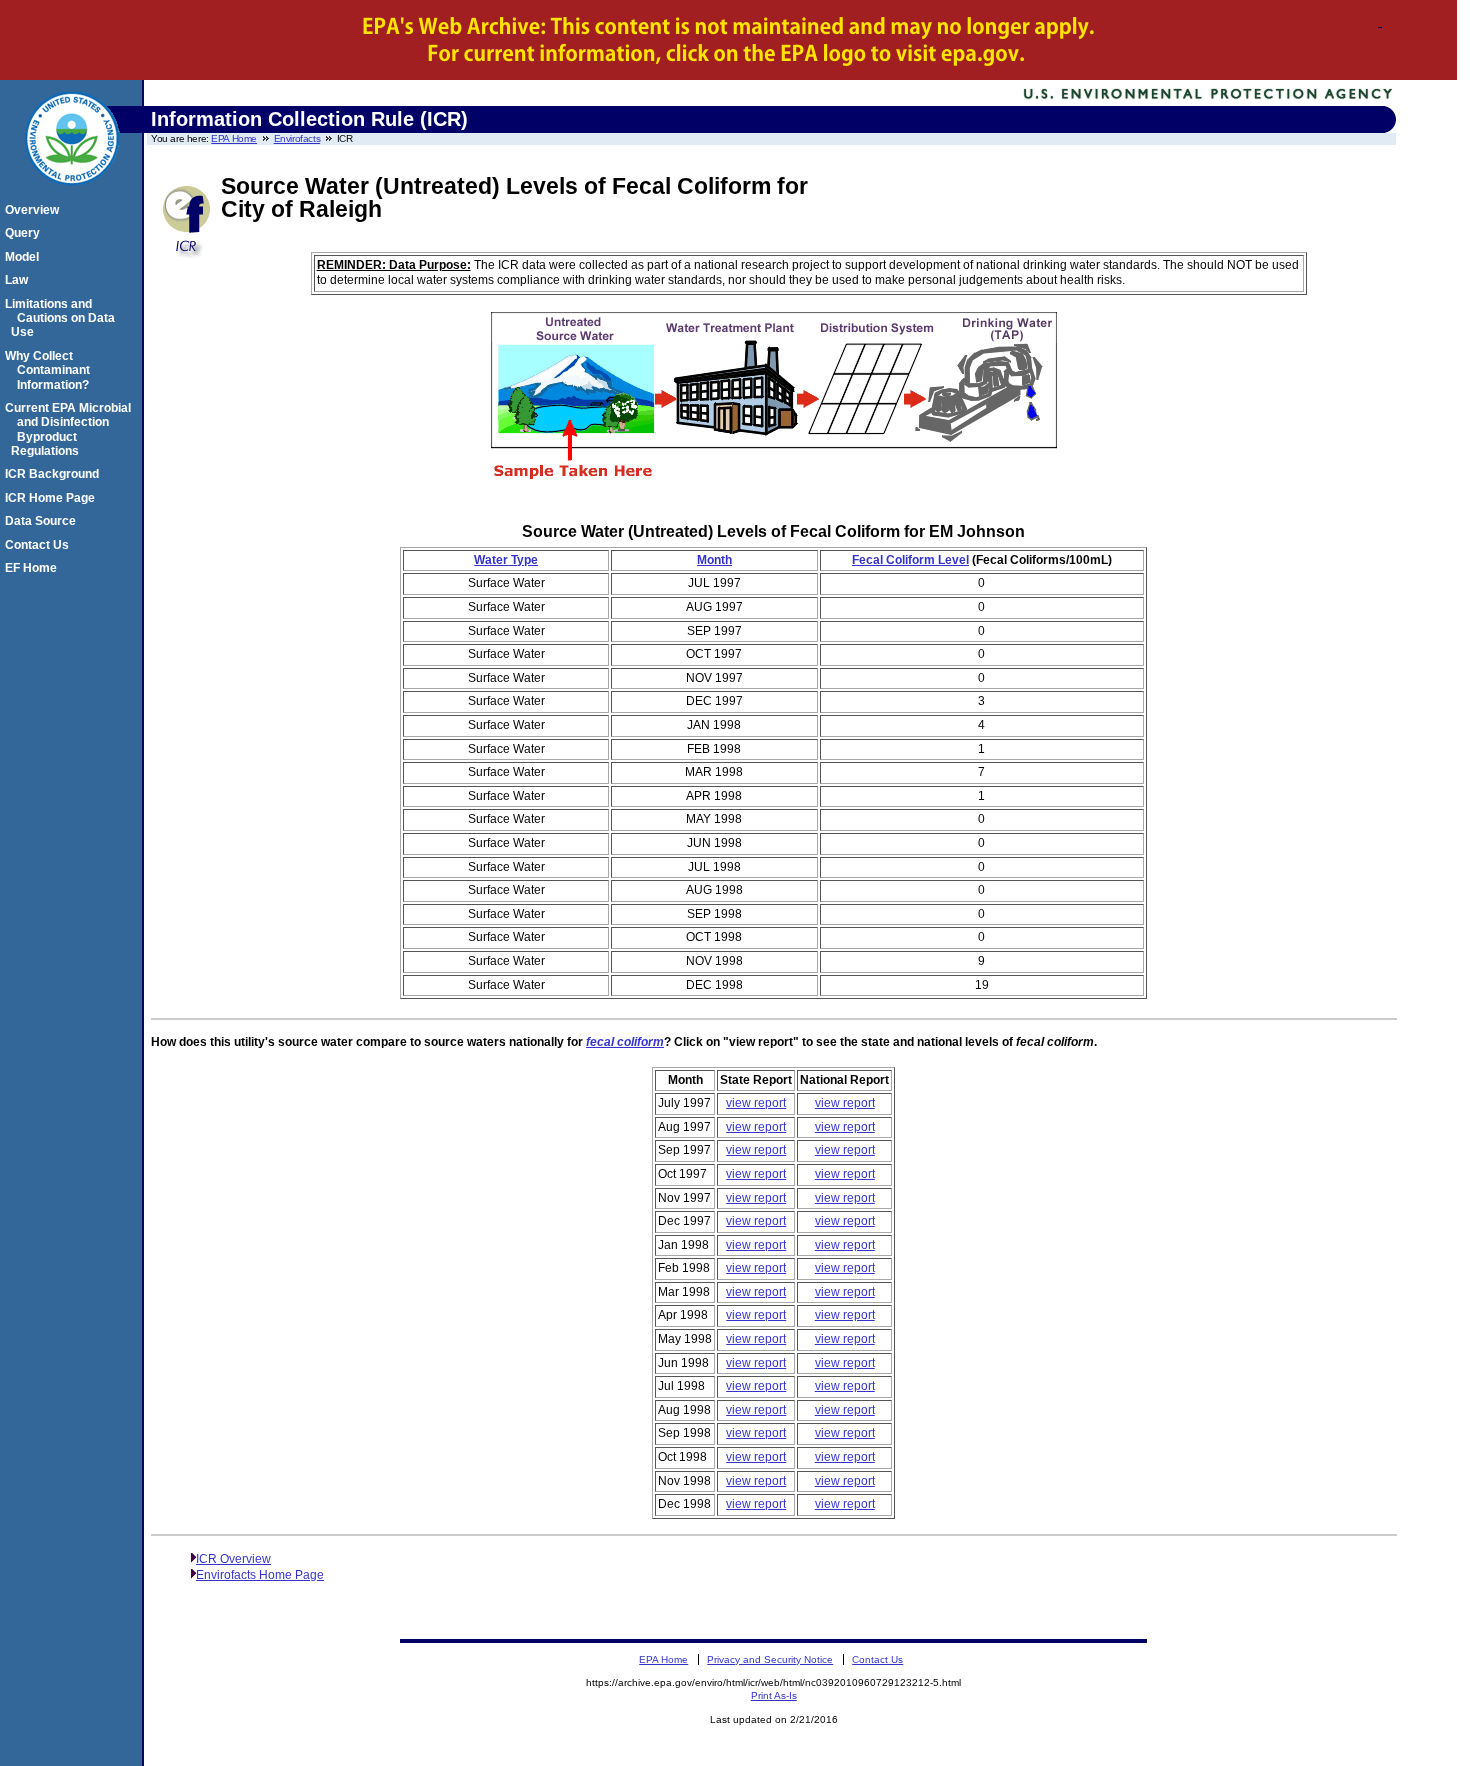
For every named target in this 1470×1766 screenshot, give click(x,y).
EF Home (34, 568)
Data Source (43, 521)
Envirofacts (297, 138)
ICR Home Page (53, 498)
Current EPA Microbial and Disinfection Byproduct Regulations (71, 429)
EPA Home (234, 138)
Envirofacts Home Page (260, 1575)
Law (19, 280)
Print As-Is (774, 1695)
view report (756, 1103)
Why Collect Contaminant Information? (50, 370)
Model (25, 257)
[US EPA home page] (72, 196)
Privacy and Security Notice (770, 1659)
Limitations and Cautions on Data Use (63, 318)
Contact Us (40, 545)
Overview (35, 210)
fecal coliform (625, 1042)
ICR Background (55, 474)
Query (25, 233)
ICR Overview (233, 1559)
